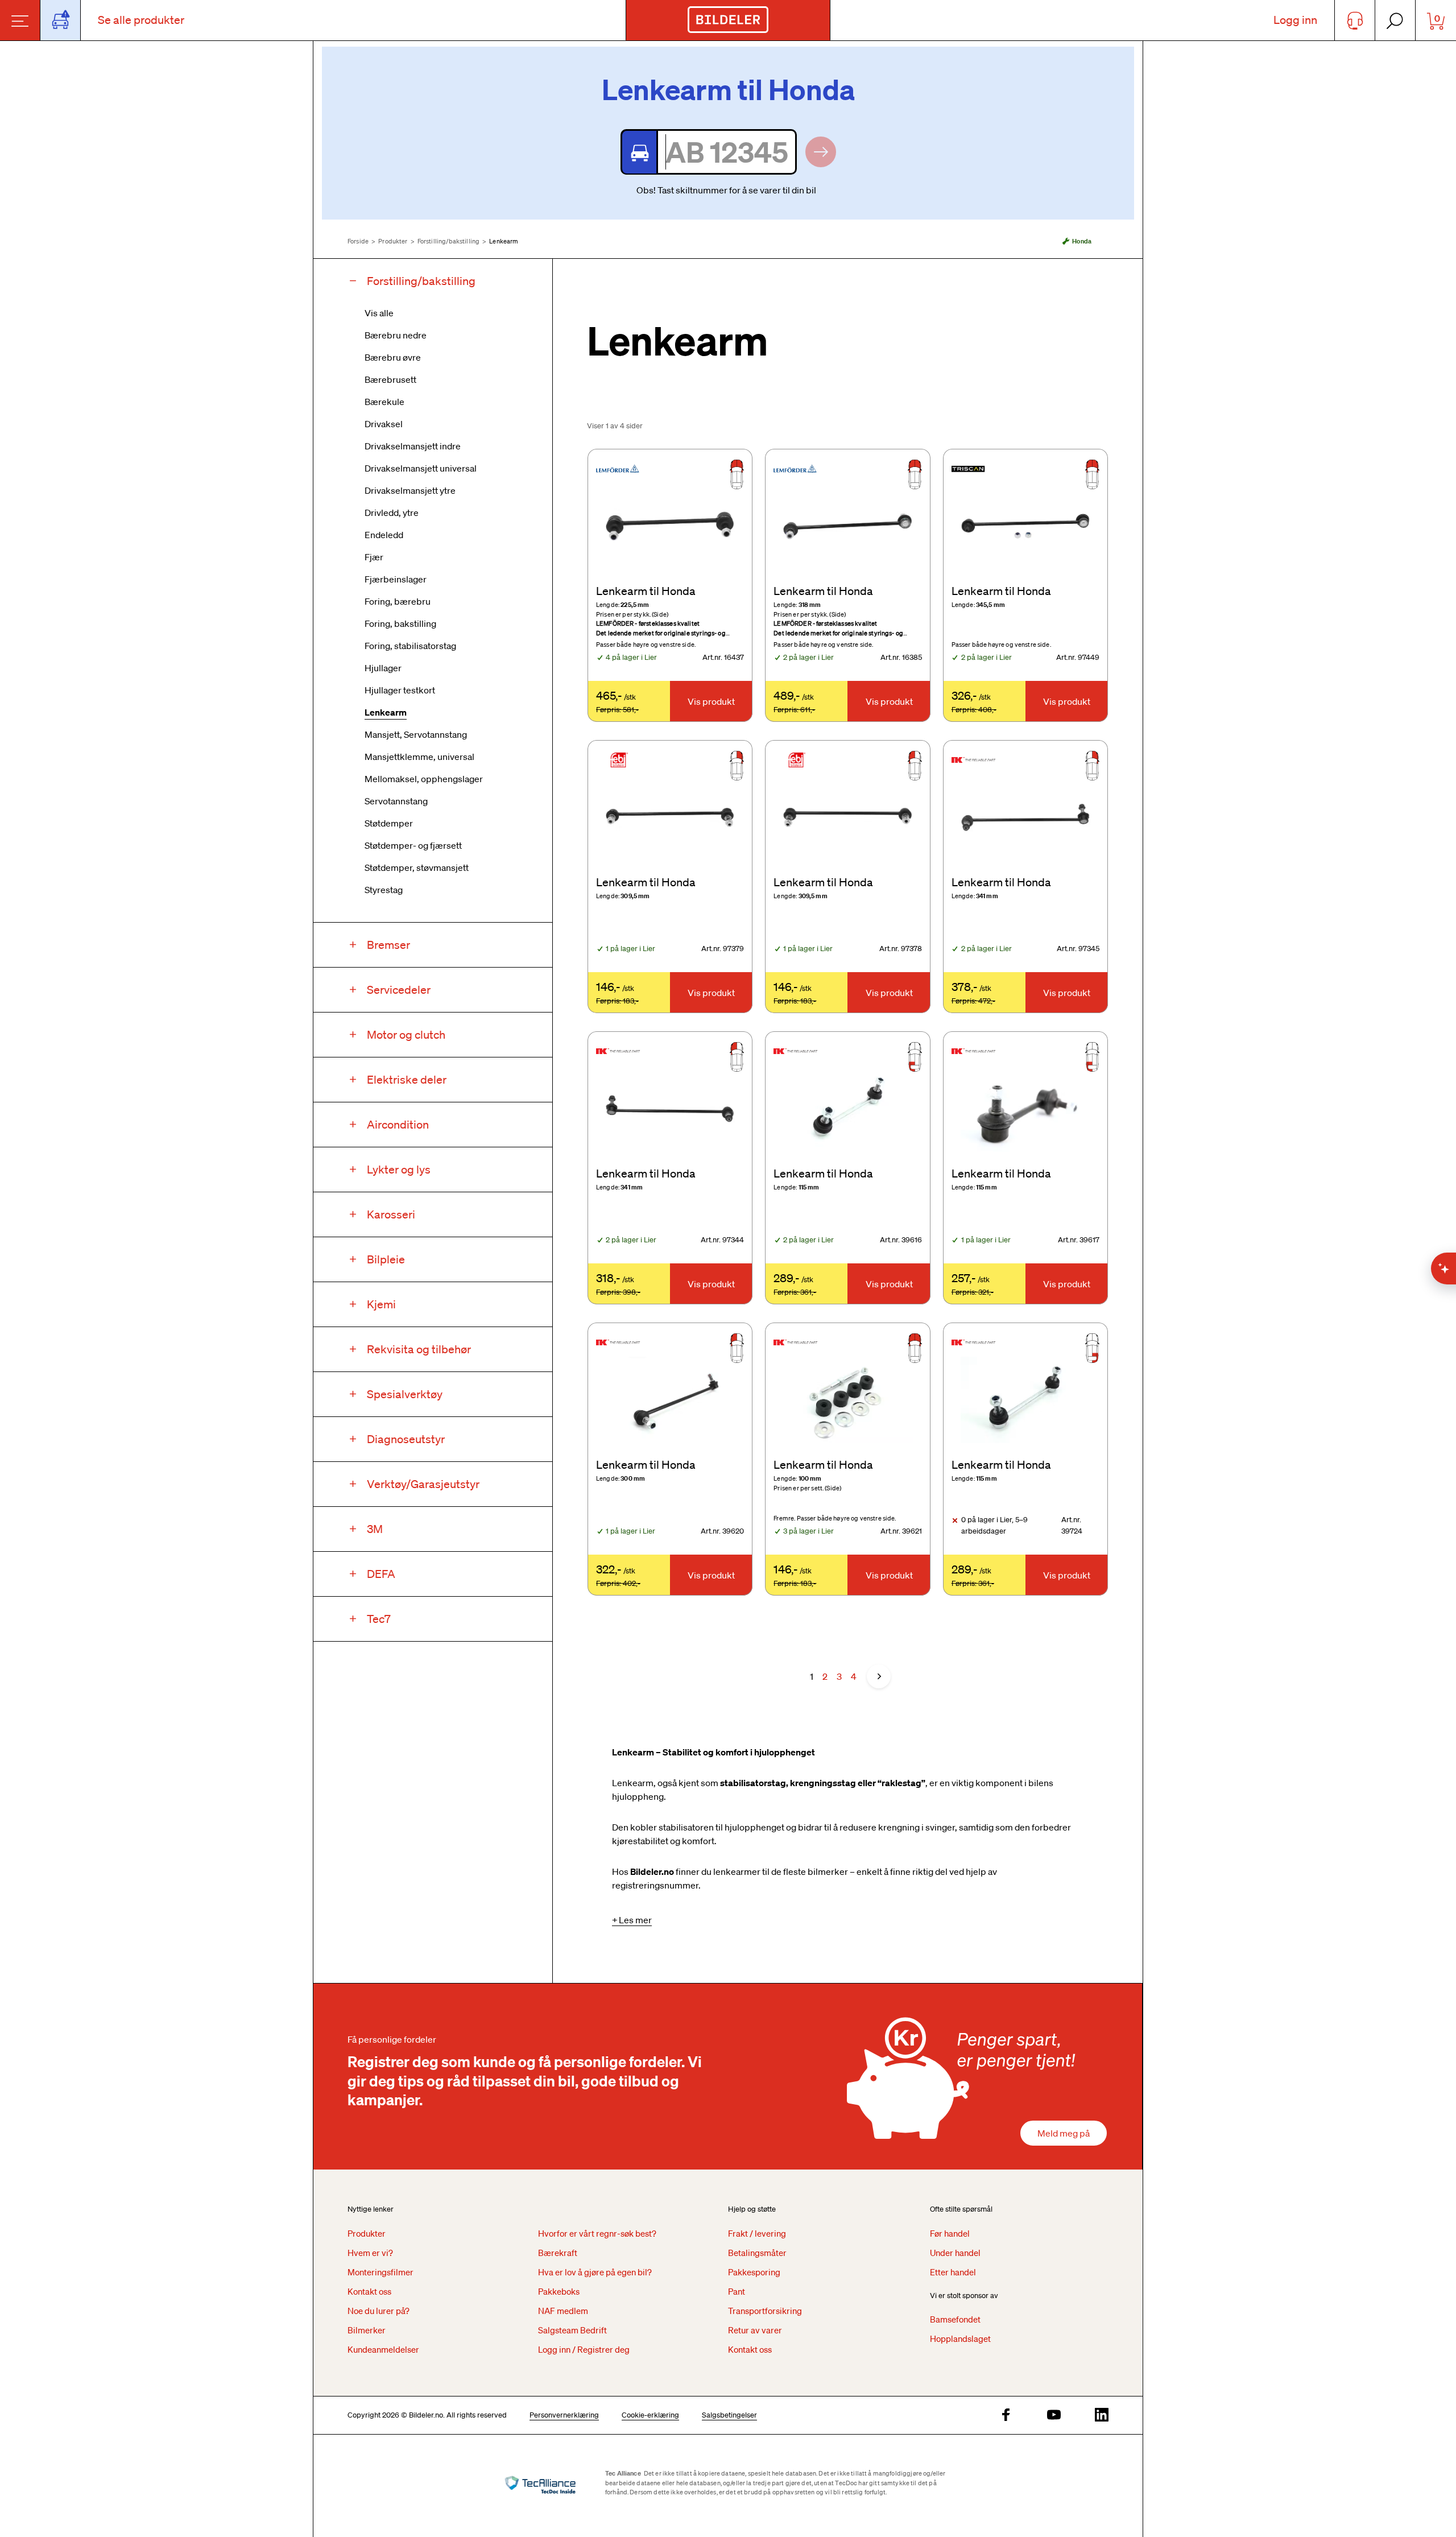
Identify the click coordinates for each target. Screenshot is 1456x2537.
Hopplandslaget (960, 2338)
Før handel (950, 2233)
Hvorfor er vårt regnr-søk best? (597, 2233)
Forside (358, 241)
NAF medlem (563, 2311)
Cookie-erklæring (650, 2415)
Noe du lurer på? (379, 2311)
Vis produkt (711, 701)
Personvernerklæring (564, 2415)
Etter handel (953, 2272)
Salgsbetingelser (729, 2415)
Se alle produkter (141, 20)
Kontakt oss (369, 2291)
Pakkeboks (559, 2291)
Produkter (393, 241)
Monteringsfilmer (380, 2272)
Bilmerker (367, 2330)
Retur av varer (755, 2330)
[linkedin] (1102, 2416)
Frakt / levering (757, 2233)
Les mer (635, 1920)
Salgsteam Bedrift (572, 2330)
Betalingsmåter (757, 2253)
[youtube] (1054, 2416)
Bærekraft (558, 2253)
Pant (737, 2291)
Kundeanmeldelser (383, 2349)
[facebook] (1006, 2416)
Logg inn (1295, 20)
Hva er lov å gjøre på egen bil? (595, 2272)
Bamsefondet (955, 2319)
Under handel (955, 2253)
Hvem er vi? (370, 2253)
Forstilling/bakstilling (448, 241)
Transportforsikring (765, 2311)
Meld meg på (1064, 2133)
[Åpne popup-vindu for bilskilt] (61, 20)
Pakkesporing (754, 2272)
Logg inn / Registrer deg (584, 2349)
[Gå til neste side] (879, 1676)
